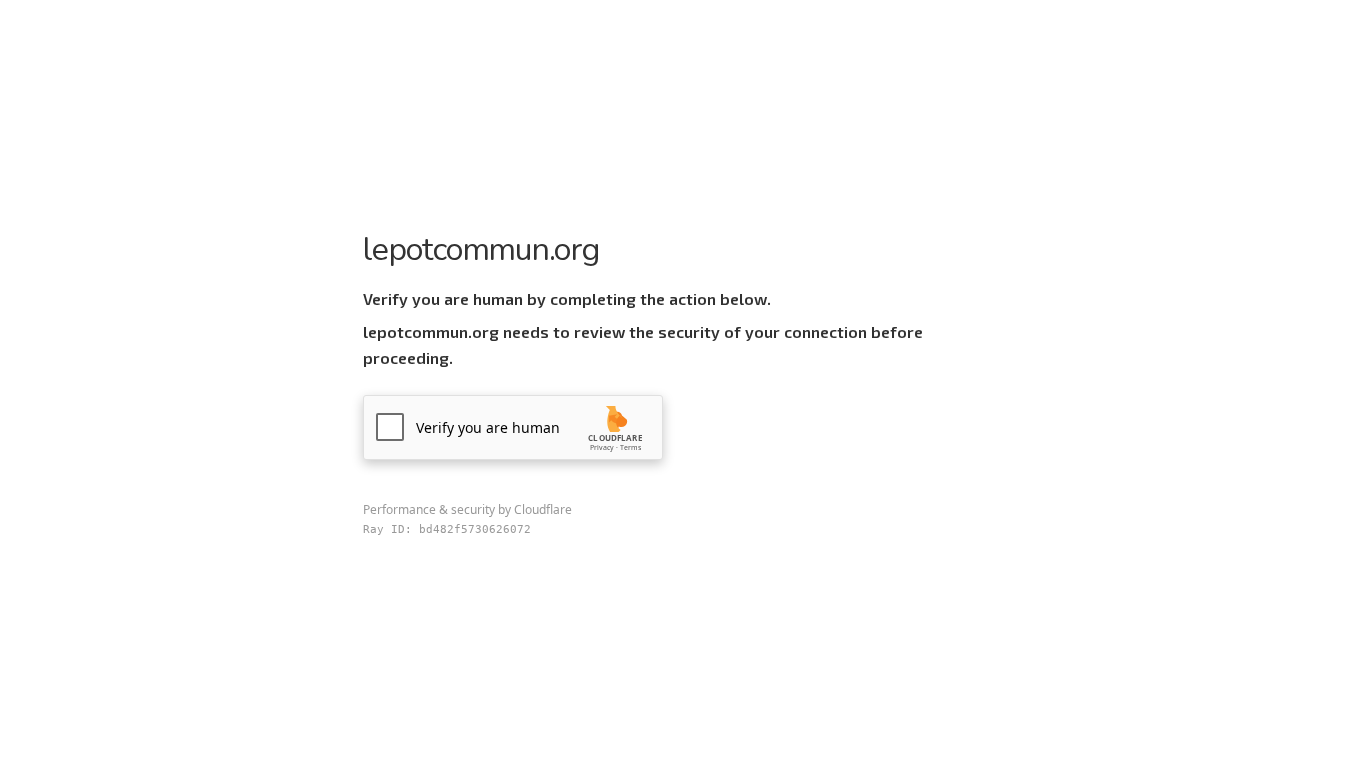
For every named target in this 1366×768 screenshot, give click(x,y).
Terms (630, 447)
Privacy (602, 447)
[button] (513, 427)
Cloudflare (543, 509)
